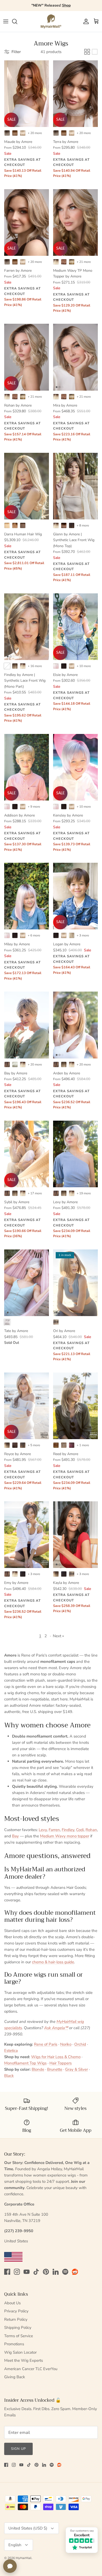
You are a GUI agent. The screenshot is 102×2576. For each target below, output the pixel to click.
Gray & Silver (76, 2069)
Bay (15, 1836)
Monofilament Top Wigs (25, 2063)
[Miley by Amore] (27, 896)
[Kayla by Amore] (75, 1535)
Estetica (11, 2051)
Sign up (18, 2449)
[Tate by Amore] (27, 1283)
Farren (54, 1830)
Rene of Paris (46, 2044)
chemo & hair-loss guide (53, 1962)
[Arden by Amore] (75, 1025)
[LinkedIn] (56, 2272)
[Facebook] (7, 2272)
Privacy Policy (16, 2311)
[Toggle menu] (6, 21)
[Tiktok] (36, 2272)
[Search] (17, 21)
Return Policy (16, 2319)
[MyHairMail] (51, 21)
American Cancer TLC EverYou (31, 2369)
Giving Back (15, 2377)
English (15, 2545)
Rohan (91, 1830)
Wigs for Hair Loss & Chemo (56, 2057)
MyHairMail (24, 2558)
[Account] (85, 21)
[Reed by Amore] (75, 1406)
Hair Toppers (61, 2063)
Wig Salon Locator (20, 2352)
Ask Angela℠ (56, 2028)
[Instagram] (17, 2272)
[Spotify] (65, 2272)
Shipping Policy (18, 2328)
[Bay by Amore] (27, 1025)
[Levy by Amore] (75, 1154)
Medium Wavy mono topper (65, 1836)
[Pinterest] (46, 2272)
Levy (43, 1830)
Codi (80, 1830)
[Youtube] (27, 2272)
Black (9, 2076)
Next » (58, 1636)
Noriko (66, 2044)
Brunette (55, 2069)
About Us (12, 2303)
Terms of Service (19, 2336)
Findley (68, 1830)
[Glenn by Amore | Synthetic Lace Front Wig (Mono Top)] (75, 486)
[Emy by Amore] (27, 1535)
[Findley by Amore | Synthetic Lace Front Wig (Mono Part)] (27, 627)
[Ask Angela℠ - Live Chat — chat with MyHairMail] (10, 2566)
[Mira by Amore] (75, 357)
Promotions (14, 2344)
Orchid (80, 2044)
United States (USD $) (28, 2528)
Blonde (38, 2069)
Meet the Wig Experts (24, 2360)
